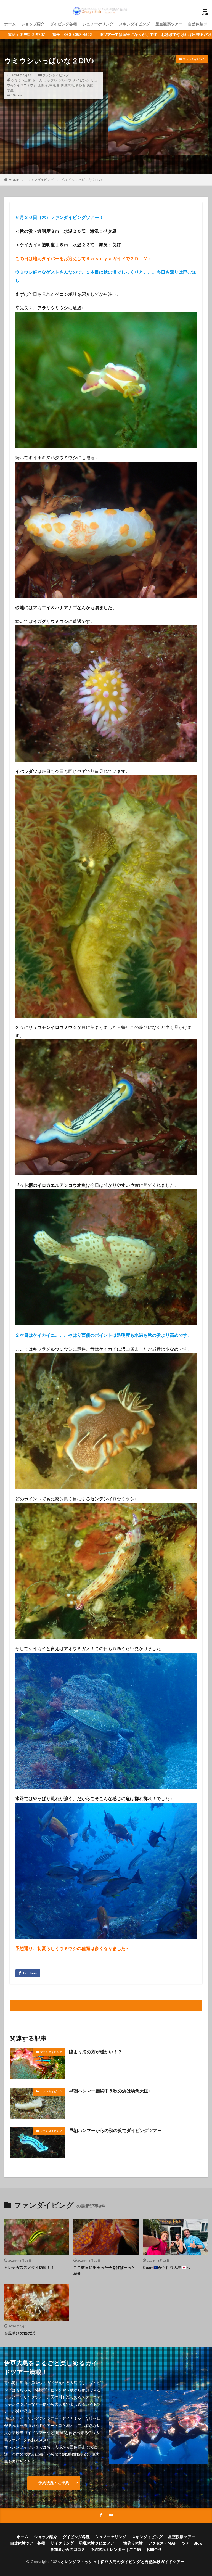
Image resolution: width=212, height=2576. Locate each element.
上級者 (43, 85)
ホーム (10, 24)
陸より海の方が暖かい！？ (96, 2051)
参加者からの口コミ (68, 2549)
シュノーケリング (98, 24)
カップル (50, 80)
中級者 (54, 85)
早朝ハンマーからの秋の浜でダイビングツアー (115, 2130)
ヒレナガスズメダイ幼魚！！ (29, 2267)
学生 (10, 90)
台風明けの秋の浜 (20, 2333)
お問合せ (154, 2549)
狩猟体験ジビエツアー (99, 2543)
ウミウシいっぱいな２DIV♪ (82, 180)
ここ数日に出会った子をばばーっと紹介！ (104, 2270)
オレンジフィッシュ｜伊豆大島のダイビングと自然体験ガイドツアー (123, 2562)
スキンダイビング (134, 24)
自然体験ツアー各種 (28, 2543)
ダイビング (81, 80)
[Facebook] (28, 1973)
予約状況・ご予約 (54, 2483)
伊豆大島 (67, 85)
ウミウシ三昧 (21, 80)
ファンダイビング (55, 75)
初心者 (80, 85)
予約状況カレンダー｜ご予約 (116, 2549)
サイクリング (62, 2543)
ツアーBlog (192, 2543)
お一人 (37, 80)
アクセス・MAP (162, 2543)
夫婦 (90, 85)
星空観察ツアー (169, 24)
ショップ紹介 (33, 24)
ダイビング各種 (63, 24)
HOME (14, 180)
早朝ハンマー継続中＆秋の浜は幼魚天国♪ (110, 2091)
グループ (65, 80)
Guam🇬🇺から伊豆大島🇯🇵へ (166, 2267)
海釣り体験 (133, 2543)
